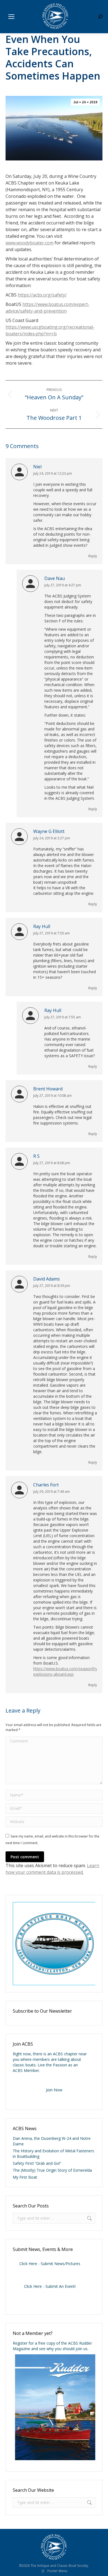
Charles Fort (46, 1485)
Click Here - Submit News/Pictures (50, 2264)
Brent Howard (48, 1089)
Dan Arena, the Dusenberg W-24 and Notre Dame (52, 2141)
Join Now (54, 2090)
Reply (93, 556)
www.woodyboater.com (29, 243)
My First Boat (25, 2177)
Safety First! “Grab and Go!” (37, 2163)
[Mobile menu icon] (11, 17)
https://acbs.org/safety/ (42, 295)
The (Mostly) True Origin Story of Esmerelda (52, 2170)
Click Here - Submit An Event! (50, 2286)
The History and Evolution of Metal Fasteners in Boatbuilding (53, 2154)
